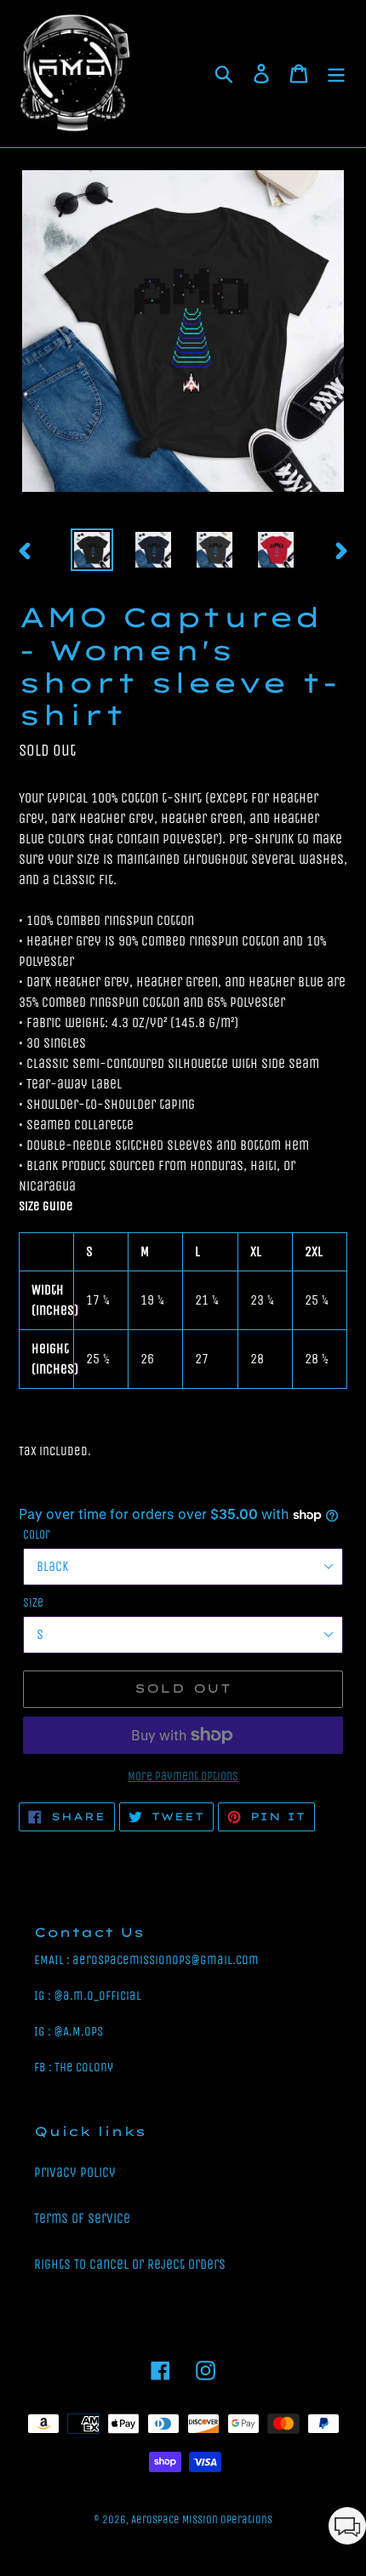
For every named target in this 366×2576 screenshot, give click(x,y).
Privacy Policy (75, 2172)
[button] (347, 2529)
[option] (92, 550)
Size (33, 1603)
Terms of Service (82, 2218)
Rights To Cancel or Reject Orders (130, 2264)
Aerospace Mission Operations (202, 2519)
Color (37, 1535)
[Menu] (336, 74)
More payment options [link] (183, 1776)
